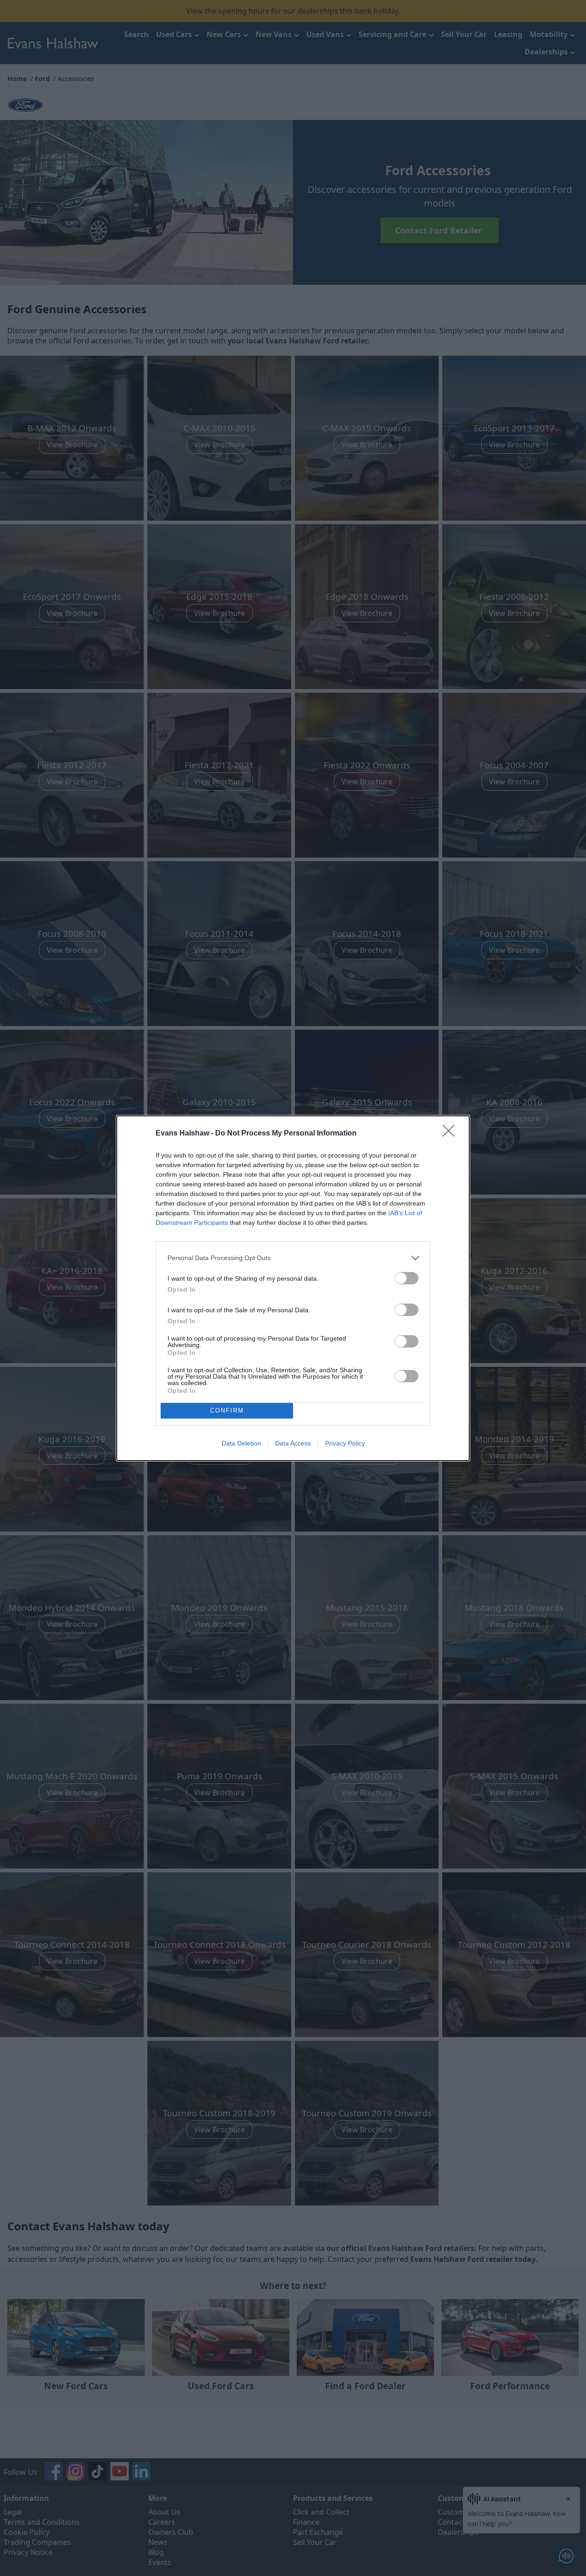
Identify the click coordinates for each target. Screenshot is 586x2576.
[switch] (407, 1278)
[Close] (451, 1134)
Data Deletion (241, 1443)
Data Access (293, 1443)
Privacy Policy (345, 1443)
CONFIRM (227, 1410)
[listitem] (293, 1258)
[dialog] (293, 1288)
